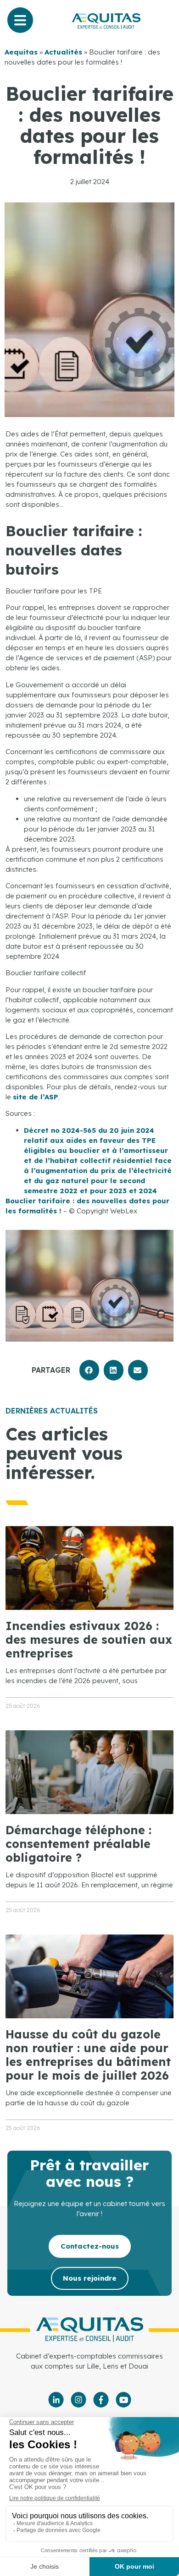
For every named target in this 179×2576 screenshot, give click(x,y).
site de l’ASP (36, 1097)
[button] (89, 1370)
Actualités (63, 52)
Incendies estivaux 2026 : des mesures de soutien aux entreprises (89, 1639)
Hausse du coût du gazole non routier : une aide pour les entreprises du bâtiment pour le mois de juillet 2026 (88, 2055)
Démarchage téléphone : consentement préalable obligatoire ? (78, 1844)
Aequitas (21, 52)
